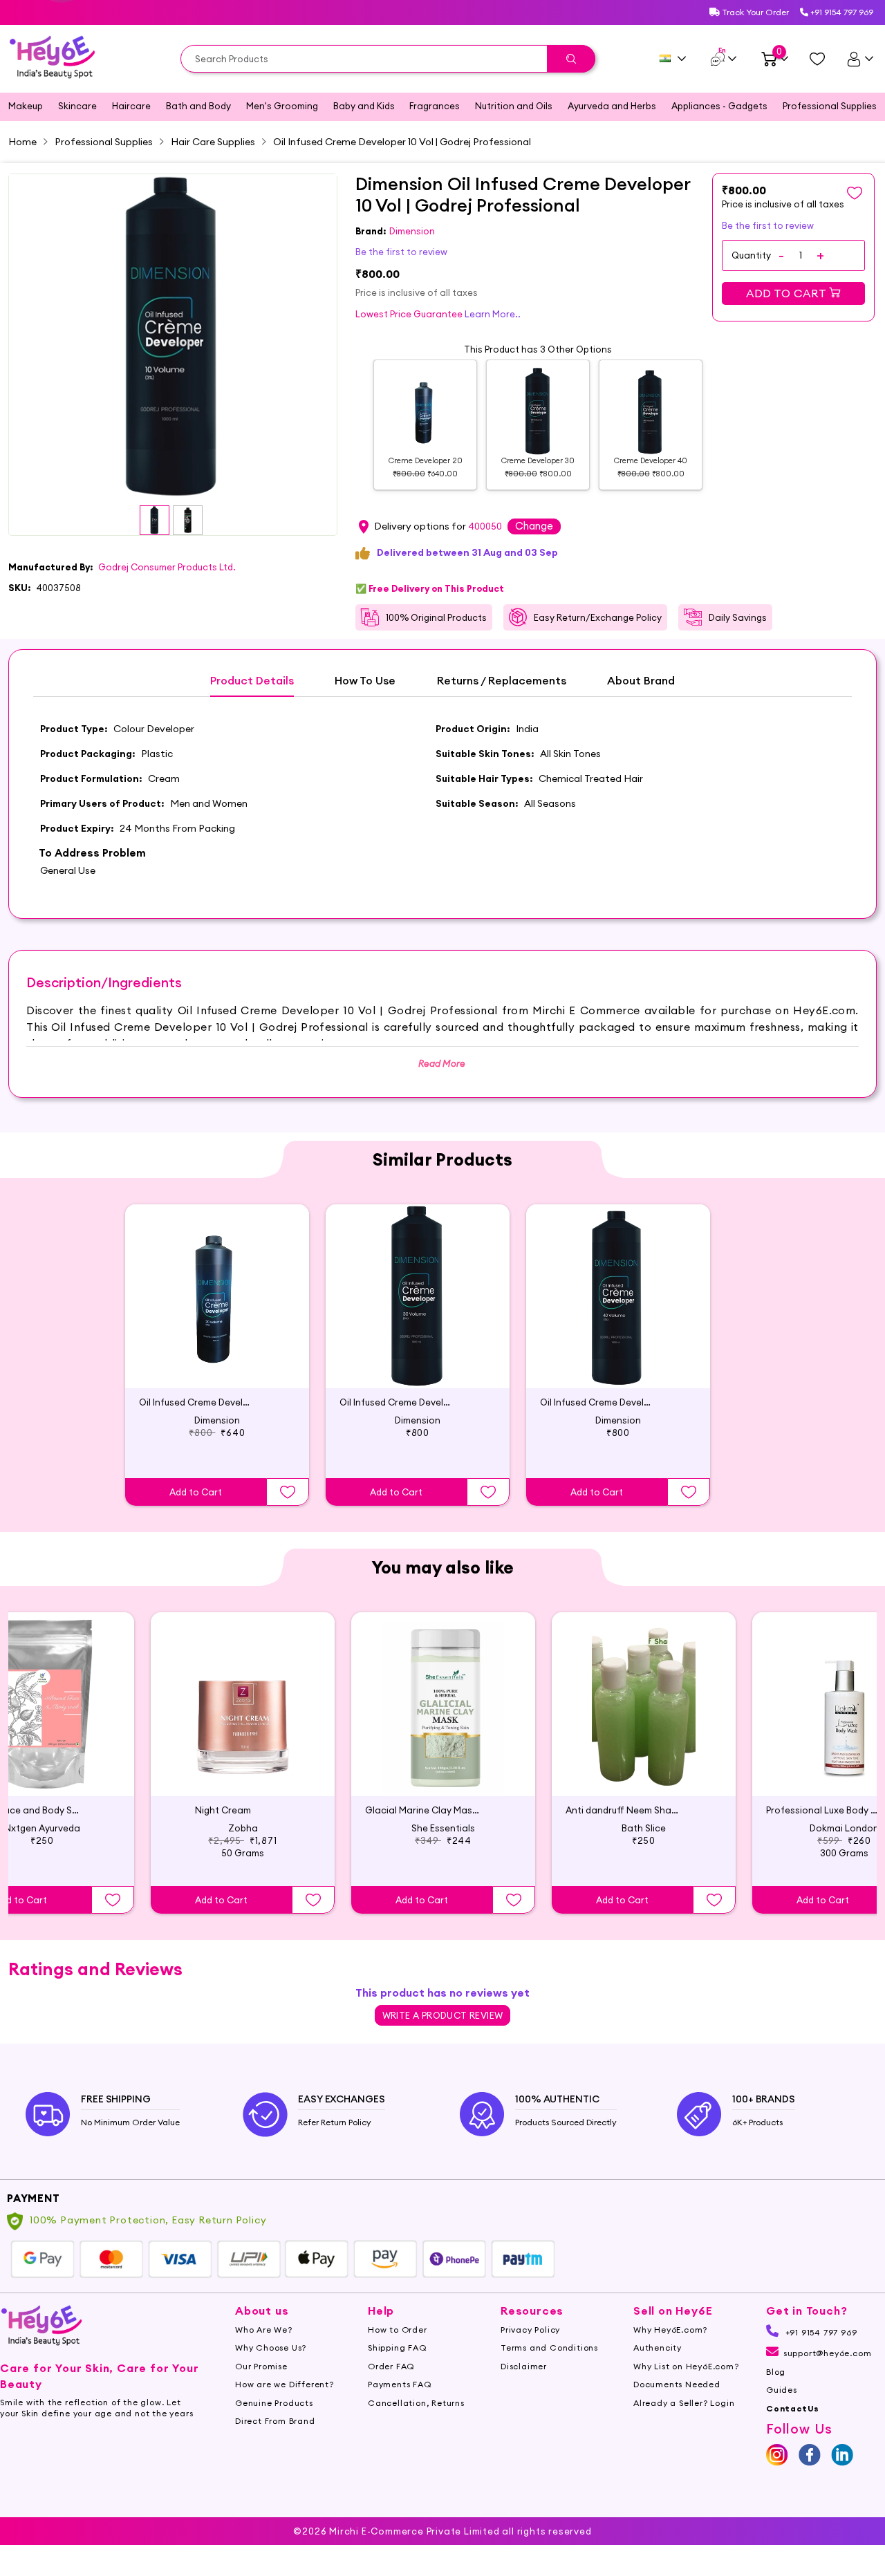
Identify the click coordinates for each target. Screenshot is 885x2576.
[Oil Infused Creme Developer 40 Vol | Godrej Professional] (618, 1296)
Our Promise (261, 2366)
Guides (782, 2390)
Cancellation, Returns (416, 2403)
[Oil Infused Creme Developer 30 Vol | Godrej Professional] (418, 1296)
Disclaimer (524, 2366)
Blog (776, 2372)
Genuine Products (274, 2403)
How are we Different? (285, 2384)
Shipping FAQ (398, 2348)
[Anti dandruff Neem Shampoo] (644, 1704)
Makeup (26, 106)
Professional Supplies (830, 106)
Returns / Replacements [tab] (502, 681)
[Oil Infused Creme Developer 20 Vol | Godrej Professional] (217, 1296)
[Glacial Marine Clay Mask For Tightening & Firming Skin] (443, 1704)
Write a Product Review (443, 2015)
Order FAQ (391, 2366)
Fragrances (435, 106)
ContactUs (793, 2408)
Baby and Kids (364, 106)
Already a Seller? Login (684, 2403)
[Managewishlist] (817, 59)
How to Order (398, 2330)
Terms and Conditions (549, 2348)
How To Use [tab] (365, 681)
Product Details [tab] (252, 681)
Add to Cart (788, 293)
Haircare (131, 106)
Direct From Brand (275, 2421)
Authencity (658, 2348)
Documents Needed (677, 2384)
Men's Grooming (282, 106)
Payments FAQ (400, 2384)
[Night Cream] (243, 1704)
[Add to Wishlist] (288, 1492)
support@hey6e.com (827, 2353)
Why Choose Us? (271, 2348)
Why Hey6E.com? (670, 2330)
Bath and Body (198, 106)
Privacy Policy (530, 2330)
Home (22, 142)
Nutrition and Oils (514, 106)
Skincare (77, 106)
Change (534, 526)
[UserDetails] (860, 59)
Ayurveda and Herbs (612, 106)
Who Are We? (264, 2330)
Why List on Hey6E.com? (686, 2366)
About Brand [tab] (641, 681)
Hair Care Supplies (213, 142)
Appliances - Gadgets (719, 106)
